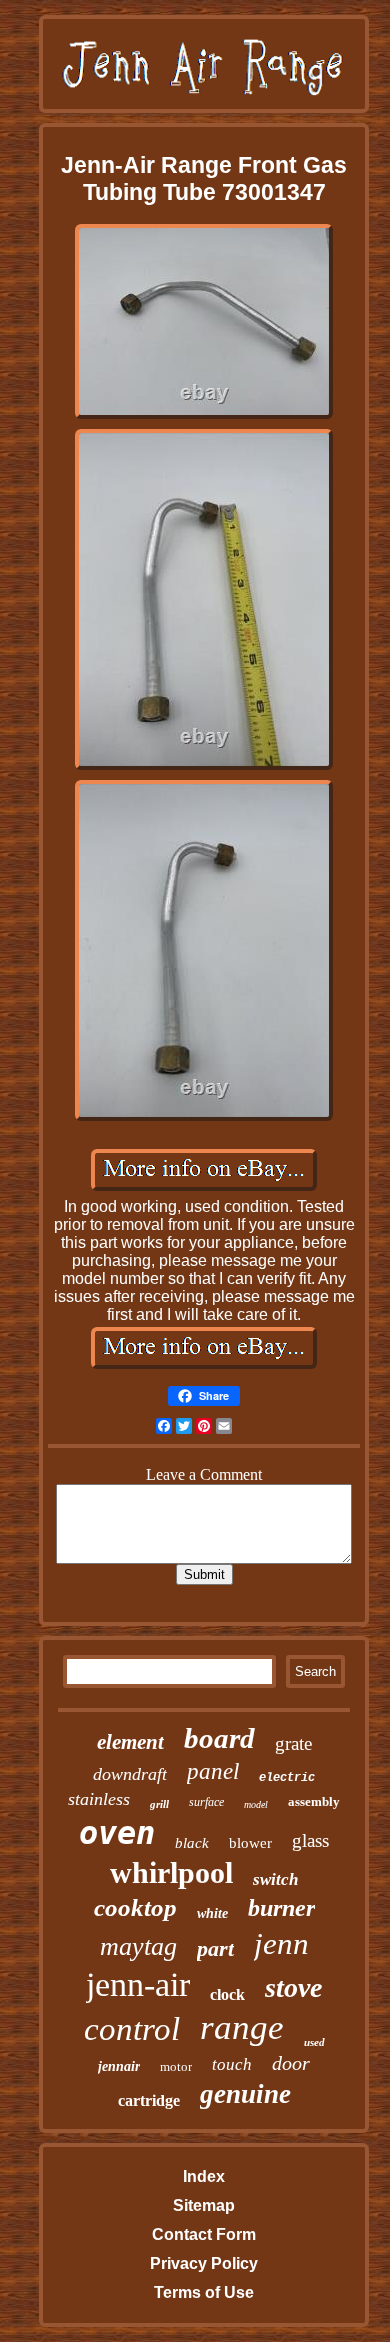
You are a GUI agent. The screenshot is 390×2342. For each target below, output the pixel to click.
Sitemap (204, 2205)
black (192, 1843)
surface (206, 1802)
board (219, 1738)
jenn (281, 1943)
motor (176, 2066)
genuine (245, 2094)
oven (117, 1833)
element (130, 1742)
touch (232, 2064)
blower (250, 1843)
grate (293, 1743)
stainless (99, 1799)
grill (159, 1804)
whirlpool (171, 1872)
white (212, 1913)
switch (275, 1879)
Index (204, 2176)
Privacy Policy (204, 2263)
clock (227, 1994)
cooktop (135, 1907)
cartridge (149, 2100)
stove (293, 1987)
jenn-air (138, 1984)
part (215, 1948)
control (132, 2029)
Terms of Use (204, 2292)
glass (310, 1840)
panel (213, 1771)
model (256, 1804)
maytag (138, 1946)
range (242, 2027)
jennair (119, 2066)
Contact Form (204, 2234)
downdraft (130, 1774)
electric (287, 1778)
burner (281, 1908)
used (314, 2042)
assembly (314, 1801)
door (291, 2063)
